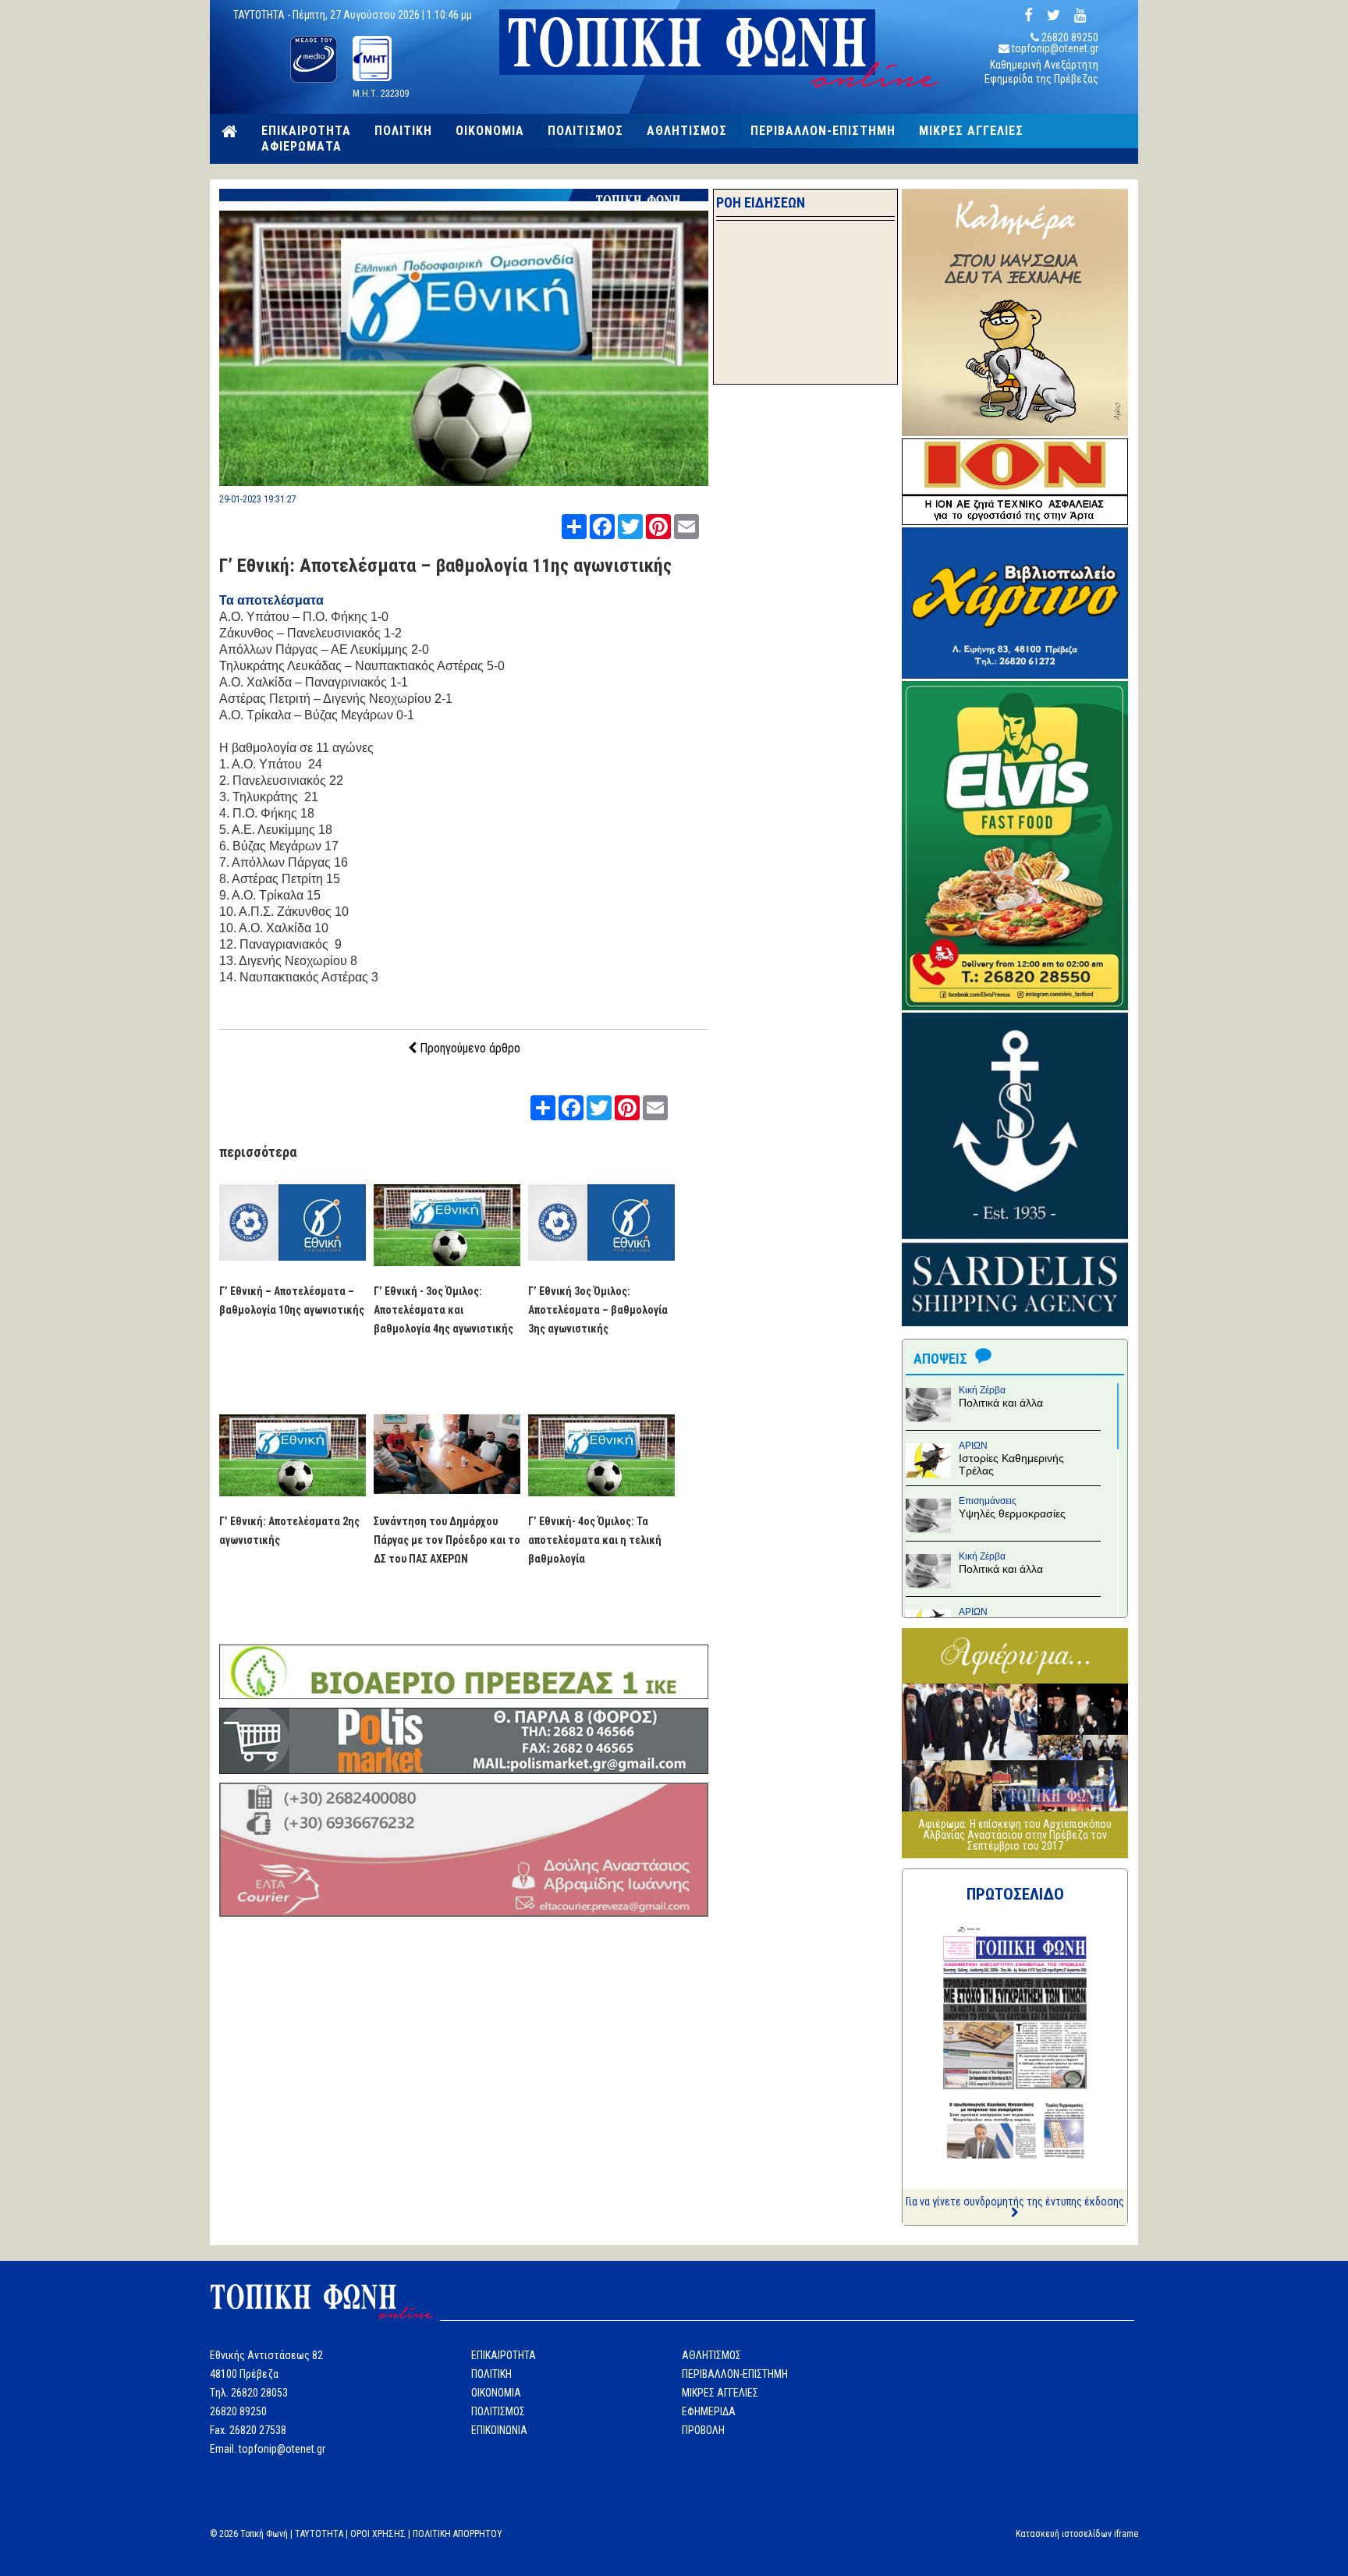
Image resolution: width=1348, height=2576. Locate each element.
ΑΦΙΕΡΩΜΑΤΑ (302, 147)
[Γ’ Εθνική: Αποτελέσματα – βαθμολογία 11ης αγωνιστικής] (464, 482)
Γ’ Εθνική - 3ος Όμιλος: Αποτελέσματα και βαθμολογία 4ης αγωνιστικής (443, 1310)
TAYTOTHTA (319, 2534)
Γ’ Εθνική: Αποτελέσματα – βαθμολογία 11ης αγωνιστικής (445, 566)
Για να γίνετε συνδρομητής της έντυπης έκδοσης (1015, 2202)
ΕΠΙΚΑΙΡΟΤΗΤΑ (306, 131)
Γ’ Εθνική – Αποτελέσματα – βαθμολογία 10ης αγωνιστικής (292, 1300)
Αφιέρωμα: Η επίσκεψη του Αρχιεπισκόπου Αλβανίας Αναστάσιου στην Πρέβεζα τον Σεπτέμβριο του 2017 (1015, 1835)
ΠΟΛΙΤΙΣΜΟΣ (585, 131)
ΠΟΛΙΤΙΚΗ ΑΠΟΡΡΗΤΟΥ (458, 2534)
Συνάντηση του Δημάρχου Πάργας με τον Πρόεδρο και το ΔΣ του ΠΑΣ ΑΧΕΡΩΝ (447, 1540)
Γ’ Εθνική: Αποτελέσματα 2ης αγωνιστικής (289, 1531)
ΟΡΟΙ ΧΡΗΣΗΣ (378, 2534)
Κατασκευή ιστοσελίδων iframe (1077, 2534)
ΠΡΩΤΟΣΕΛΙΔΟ (1015, 1894)
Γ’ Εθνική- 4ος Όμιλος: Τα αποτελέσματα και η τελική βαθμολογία (595, 1540)
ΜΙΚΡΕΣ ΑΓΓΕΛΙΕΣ (971, 131)
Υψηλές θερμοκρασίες (1012, 1513)
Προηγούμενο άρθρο (468, 1048)
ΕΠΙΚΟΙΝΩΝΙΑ (499, 2430)
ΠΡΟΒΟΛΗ (703, 2430)
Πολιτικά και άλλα (1001, 1403)
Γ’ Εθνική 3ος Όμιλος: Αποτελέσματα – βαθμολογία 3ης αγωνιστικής (598, 1310)
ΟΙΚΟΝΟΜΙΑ (490, 131)
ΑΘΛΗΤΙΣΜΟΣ (687, 131)
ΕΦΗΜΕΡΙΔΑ (709, 2411)
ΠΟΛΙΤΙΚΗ (403, 131)
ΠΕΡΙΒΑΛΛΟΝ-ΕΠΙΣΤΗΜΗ (823, 131)
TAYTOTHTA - (263, 15)
